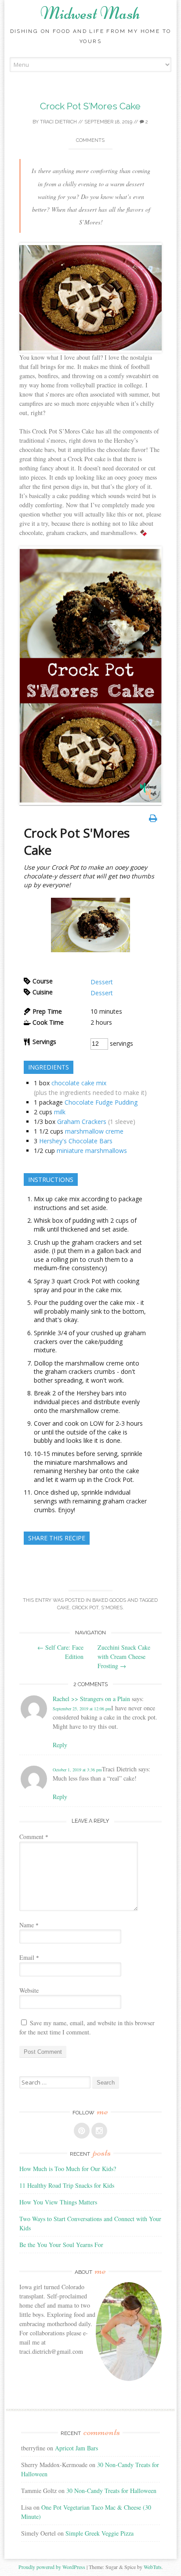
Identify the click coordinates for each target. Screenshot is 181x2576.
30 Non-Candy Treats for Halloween (111, 2491)
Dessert (102, 982)
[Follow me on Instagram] (99, 2131)
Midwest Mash (90, 13)
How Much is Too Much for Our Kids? (68, 2169)
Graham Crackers (82, 1122)
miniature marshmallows (92, 1151)
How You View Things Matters (58, 2202)
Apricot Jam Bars (76, 2448)
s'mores (112, 1608)
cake (63, 1608)
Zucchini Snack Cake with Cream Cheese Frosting (124, 1657)
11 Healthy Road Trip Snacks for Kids (67, 2185)
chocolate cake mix (79, 1083)
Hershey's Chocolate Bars (76, 1141)
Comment (34, 1837)
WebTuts (153, 2567)
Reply (60, 1745)
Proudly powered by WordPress (52, 2567)
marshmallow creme (94, 1131)
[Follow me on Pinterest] (82, 2131)
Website (29, 1990)
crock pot (85, 1608)
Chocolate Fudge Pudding (101, 1102)
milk (60, 1112)
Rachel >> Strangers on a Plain (91, 1699)
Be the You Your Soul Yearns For (61, 2245)
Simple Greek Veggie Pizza (100, 2533)
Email (29, 1957)
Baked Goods (109, 1600)
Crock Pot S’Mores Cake (90, 106)
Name (29, 1925)
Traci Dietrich (58, 122)
